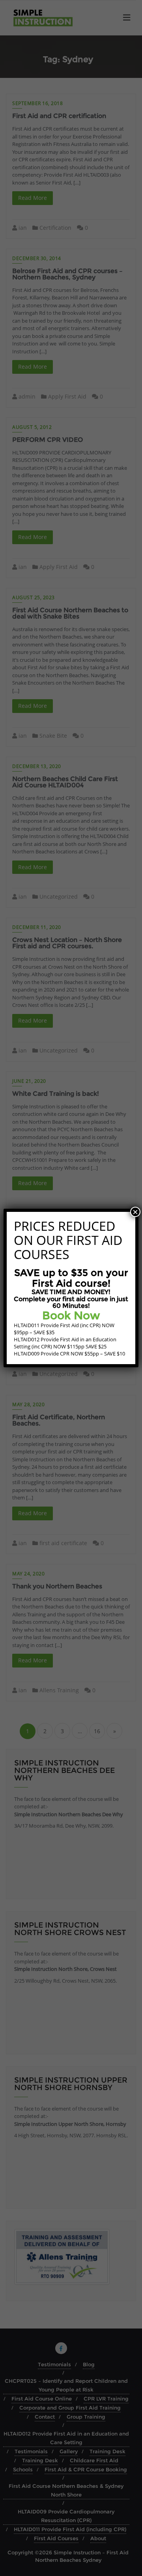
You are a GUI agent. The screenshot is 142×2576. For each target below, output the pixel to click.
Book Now (71, 1315)
